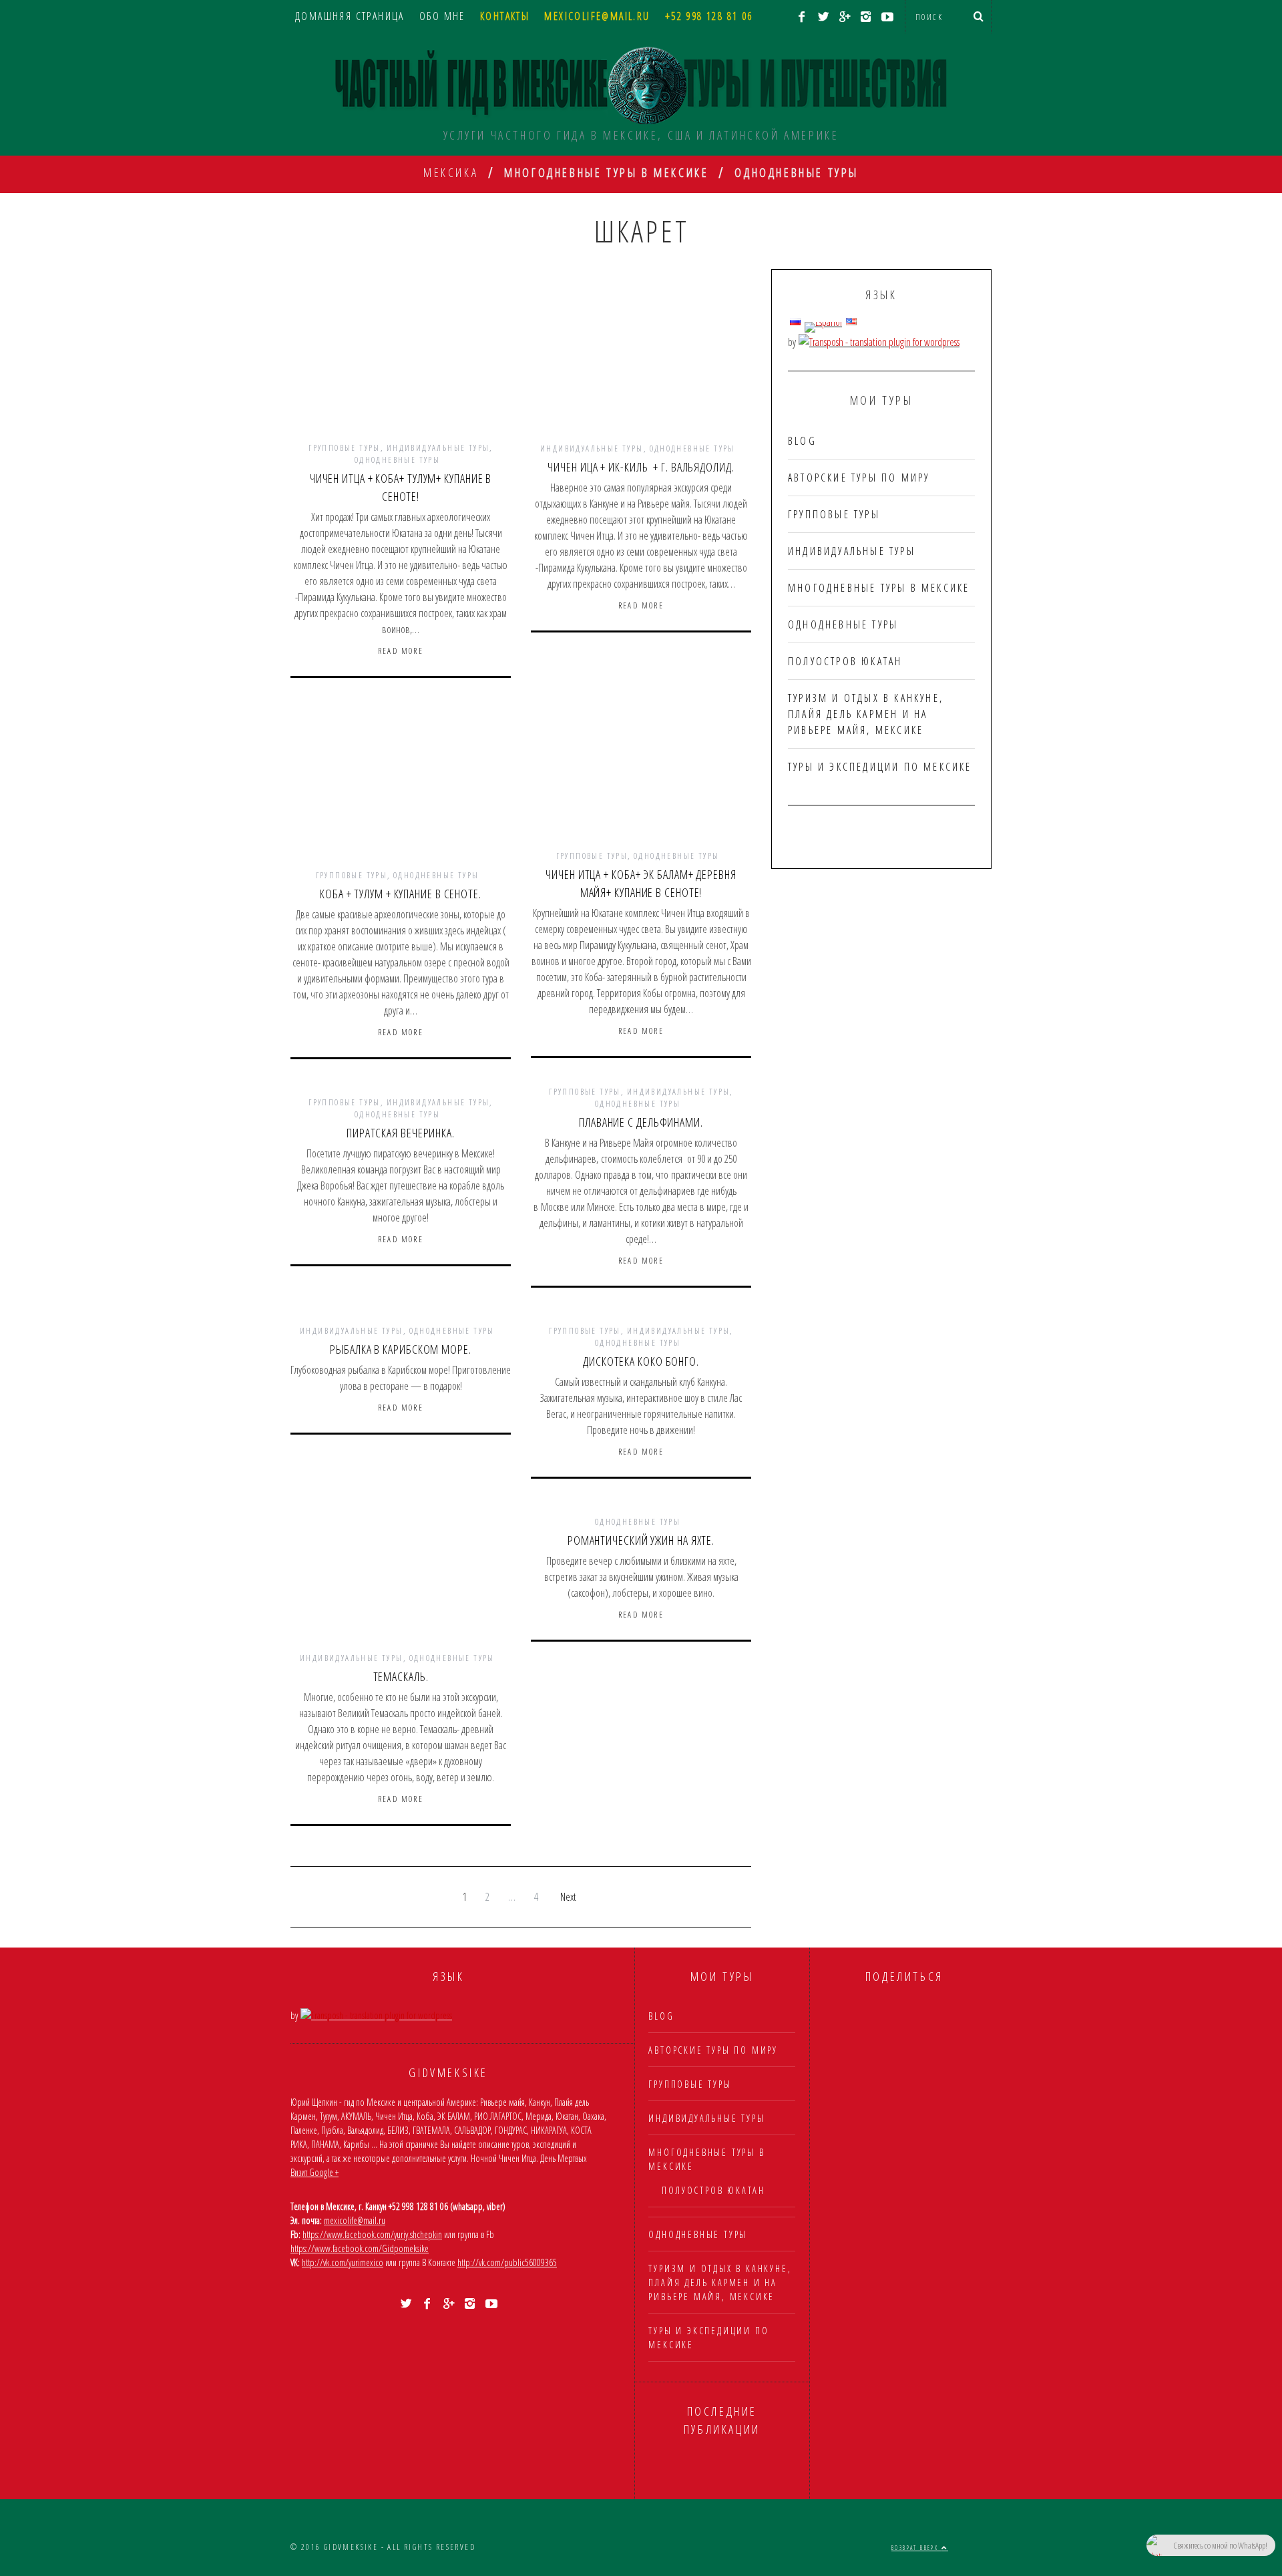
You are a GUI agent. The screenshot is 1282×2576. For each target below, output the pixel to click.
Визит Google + (314, 2172)
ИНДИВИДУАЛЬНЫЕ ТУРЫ (438, 448)
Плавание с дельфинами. (641, 1122)
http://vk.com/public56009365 (507, 2262)
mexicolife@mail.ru (355, 2220)
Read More (401, 651)
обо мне (442, 16)
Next (568, 1897)
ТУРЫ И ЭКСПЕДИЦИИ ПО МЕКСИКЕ (880, 767)
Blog (802, 441)
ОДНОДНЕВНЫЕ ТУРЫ (397, 460)
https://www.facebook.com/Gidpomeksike (360, 2248)
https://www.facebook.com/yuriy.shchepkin (372, 2234)
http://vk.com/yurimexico (343, 2262)
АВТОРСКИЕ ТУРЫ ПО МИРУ (859, 478)
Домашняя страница (350, 16)
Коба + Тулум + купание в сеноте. (401, 894)
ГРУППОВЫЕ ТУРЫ (345, 448)
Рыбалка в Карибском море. (401, 1349)
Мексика (451, 172)
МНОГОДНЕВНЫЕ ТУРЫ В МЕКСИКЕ (879, 588)
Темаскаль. (401, 1676)
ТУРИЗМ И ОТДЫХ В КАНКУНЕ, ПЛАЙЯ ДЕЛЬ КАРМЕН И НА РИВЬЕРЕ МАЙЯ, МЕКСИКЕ (866, 714)
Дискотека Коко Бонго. (641, 1361)
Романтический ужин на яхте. (641, 1540)
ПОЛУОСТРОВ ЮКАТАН (845, 661)
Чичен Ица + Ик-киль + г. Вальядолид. (641, 467)
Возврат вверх (916, 2548)
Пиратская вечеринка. (401, 1133)
